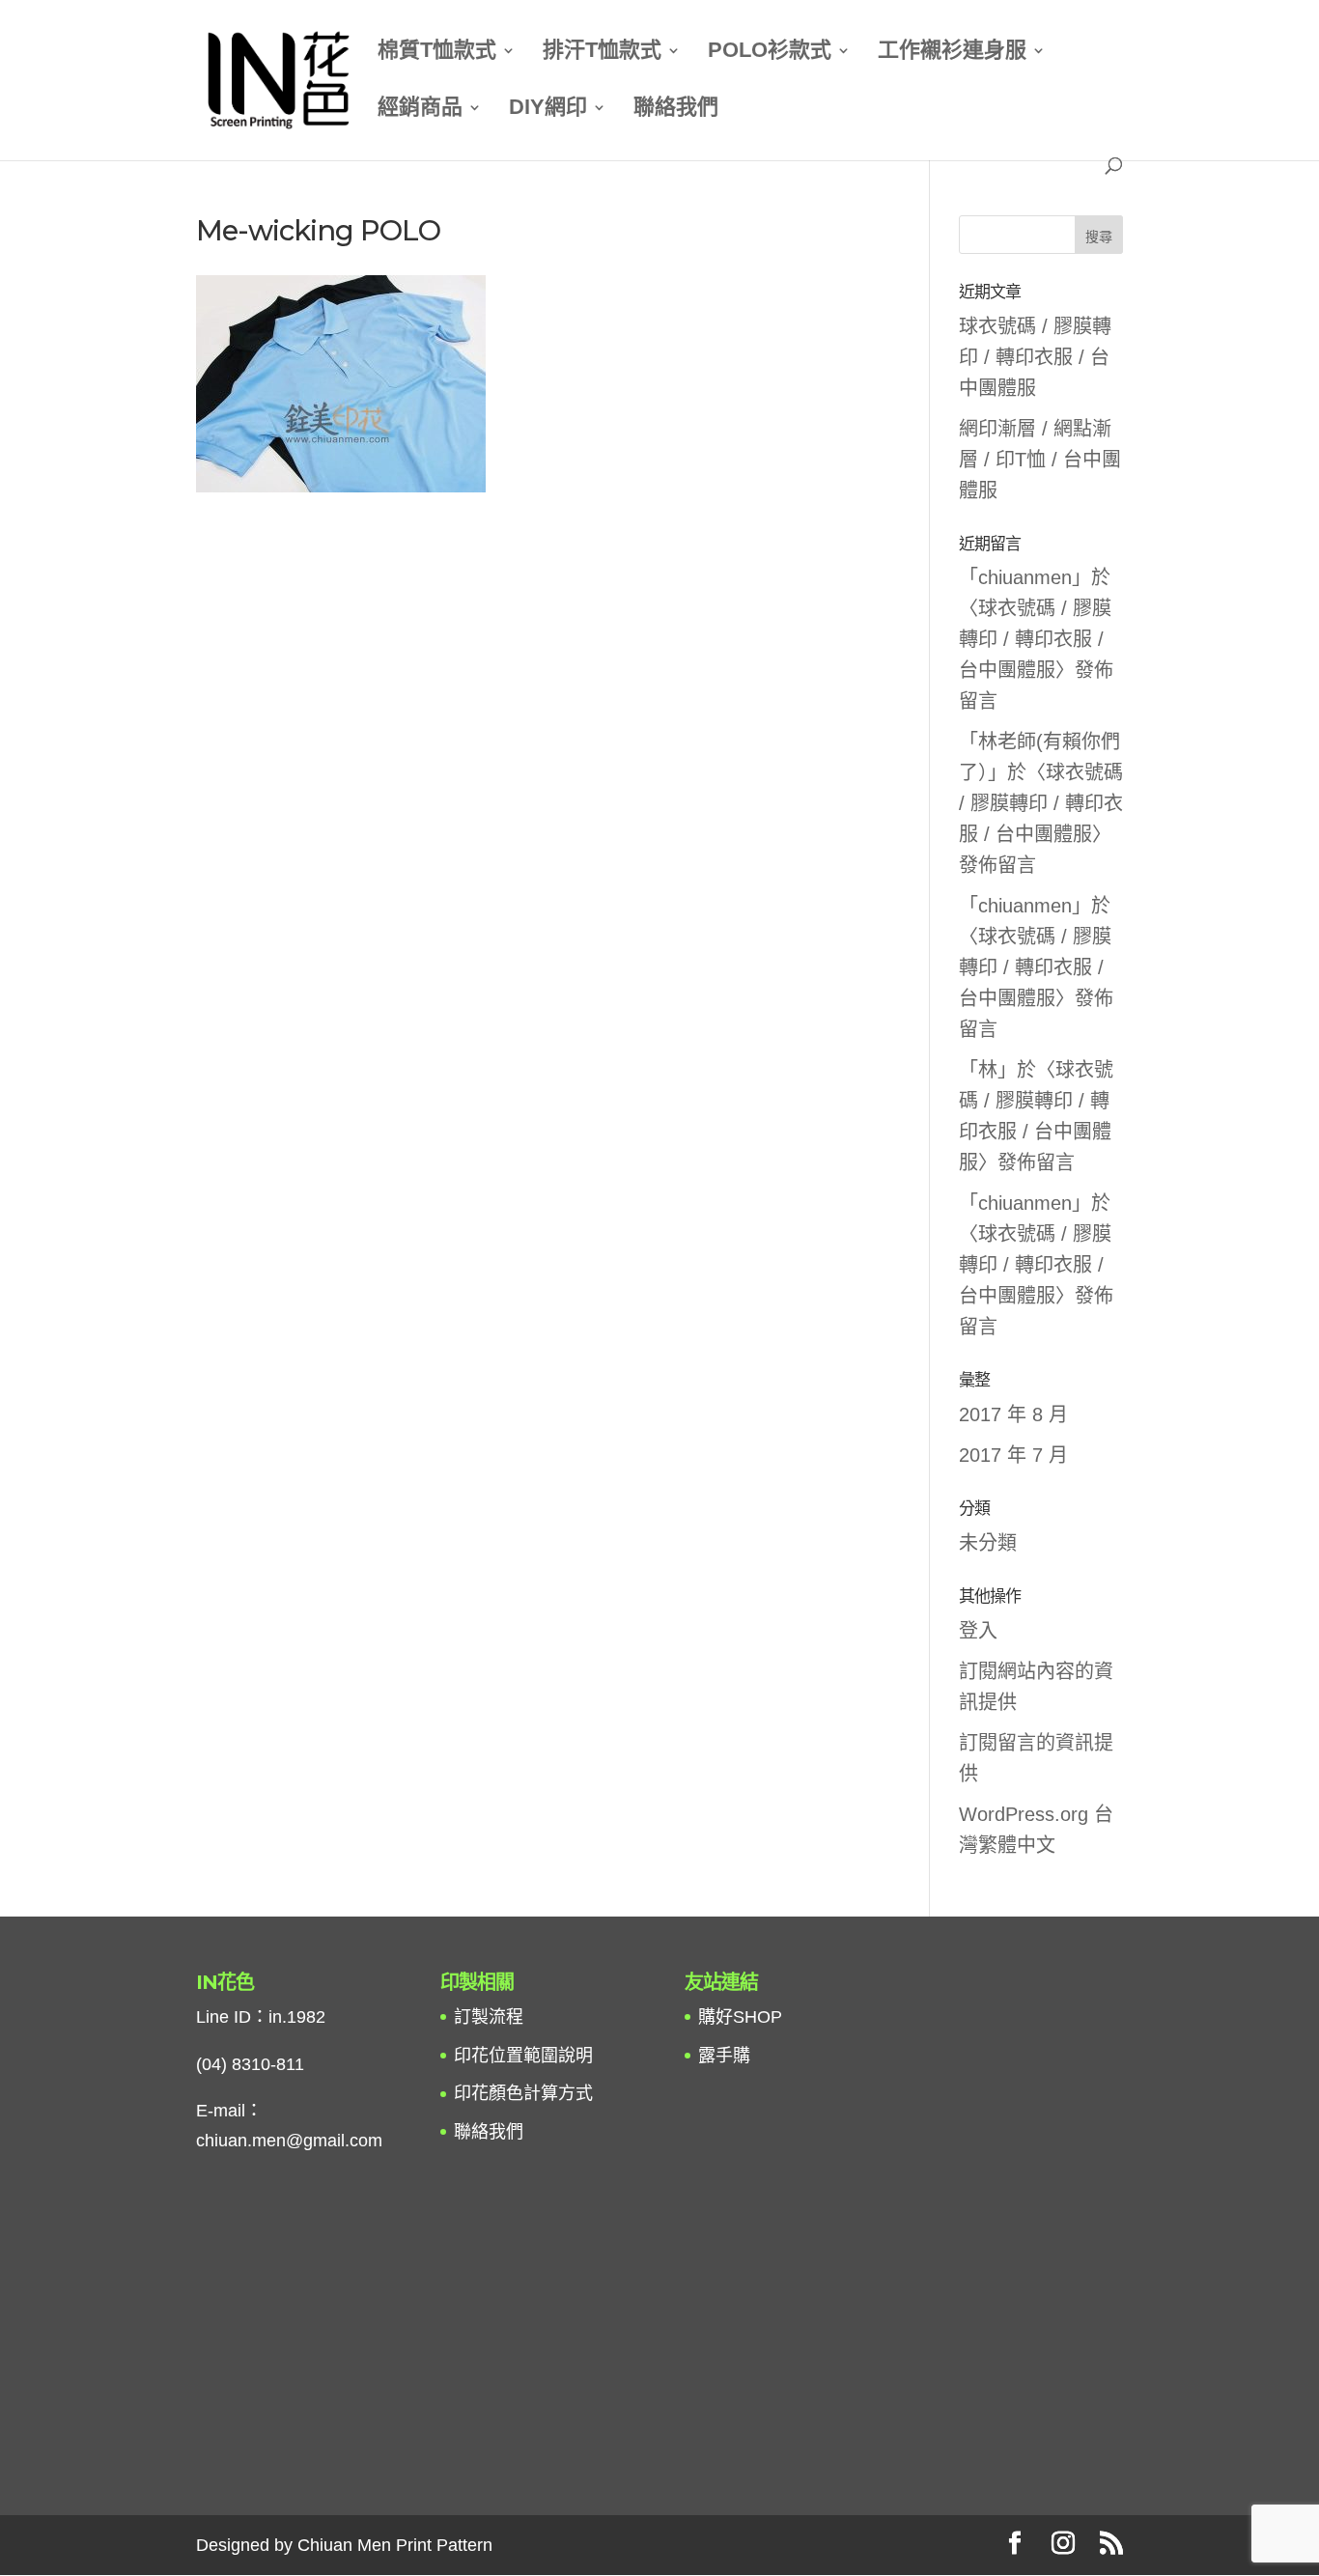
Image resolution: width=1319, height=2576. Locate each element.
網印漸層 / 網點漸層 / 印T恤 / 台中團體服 (1040, 460)
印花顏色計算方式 (523, 2093)
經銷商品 (420, 110)
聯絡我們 (676, 110)
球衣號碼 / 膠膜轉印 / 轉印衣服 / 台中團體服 (1035, 357)
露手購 (724, 2056)
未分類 (988, 1543)
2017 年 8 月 (1013, 1414)
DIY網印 (548, 110)
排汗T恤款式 (602, 53)
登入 (978, 1631)
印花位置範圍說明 (523, 2056)
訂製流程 (489, 2017)
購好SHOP (740, 2017)
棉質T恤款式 (437, 53)
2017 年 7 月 (1013, 1455)
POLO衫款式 (770, 53)
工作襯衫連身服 (952, 53)
